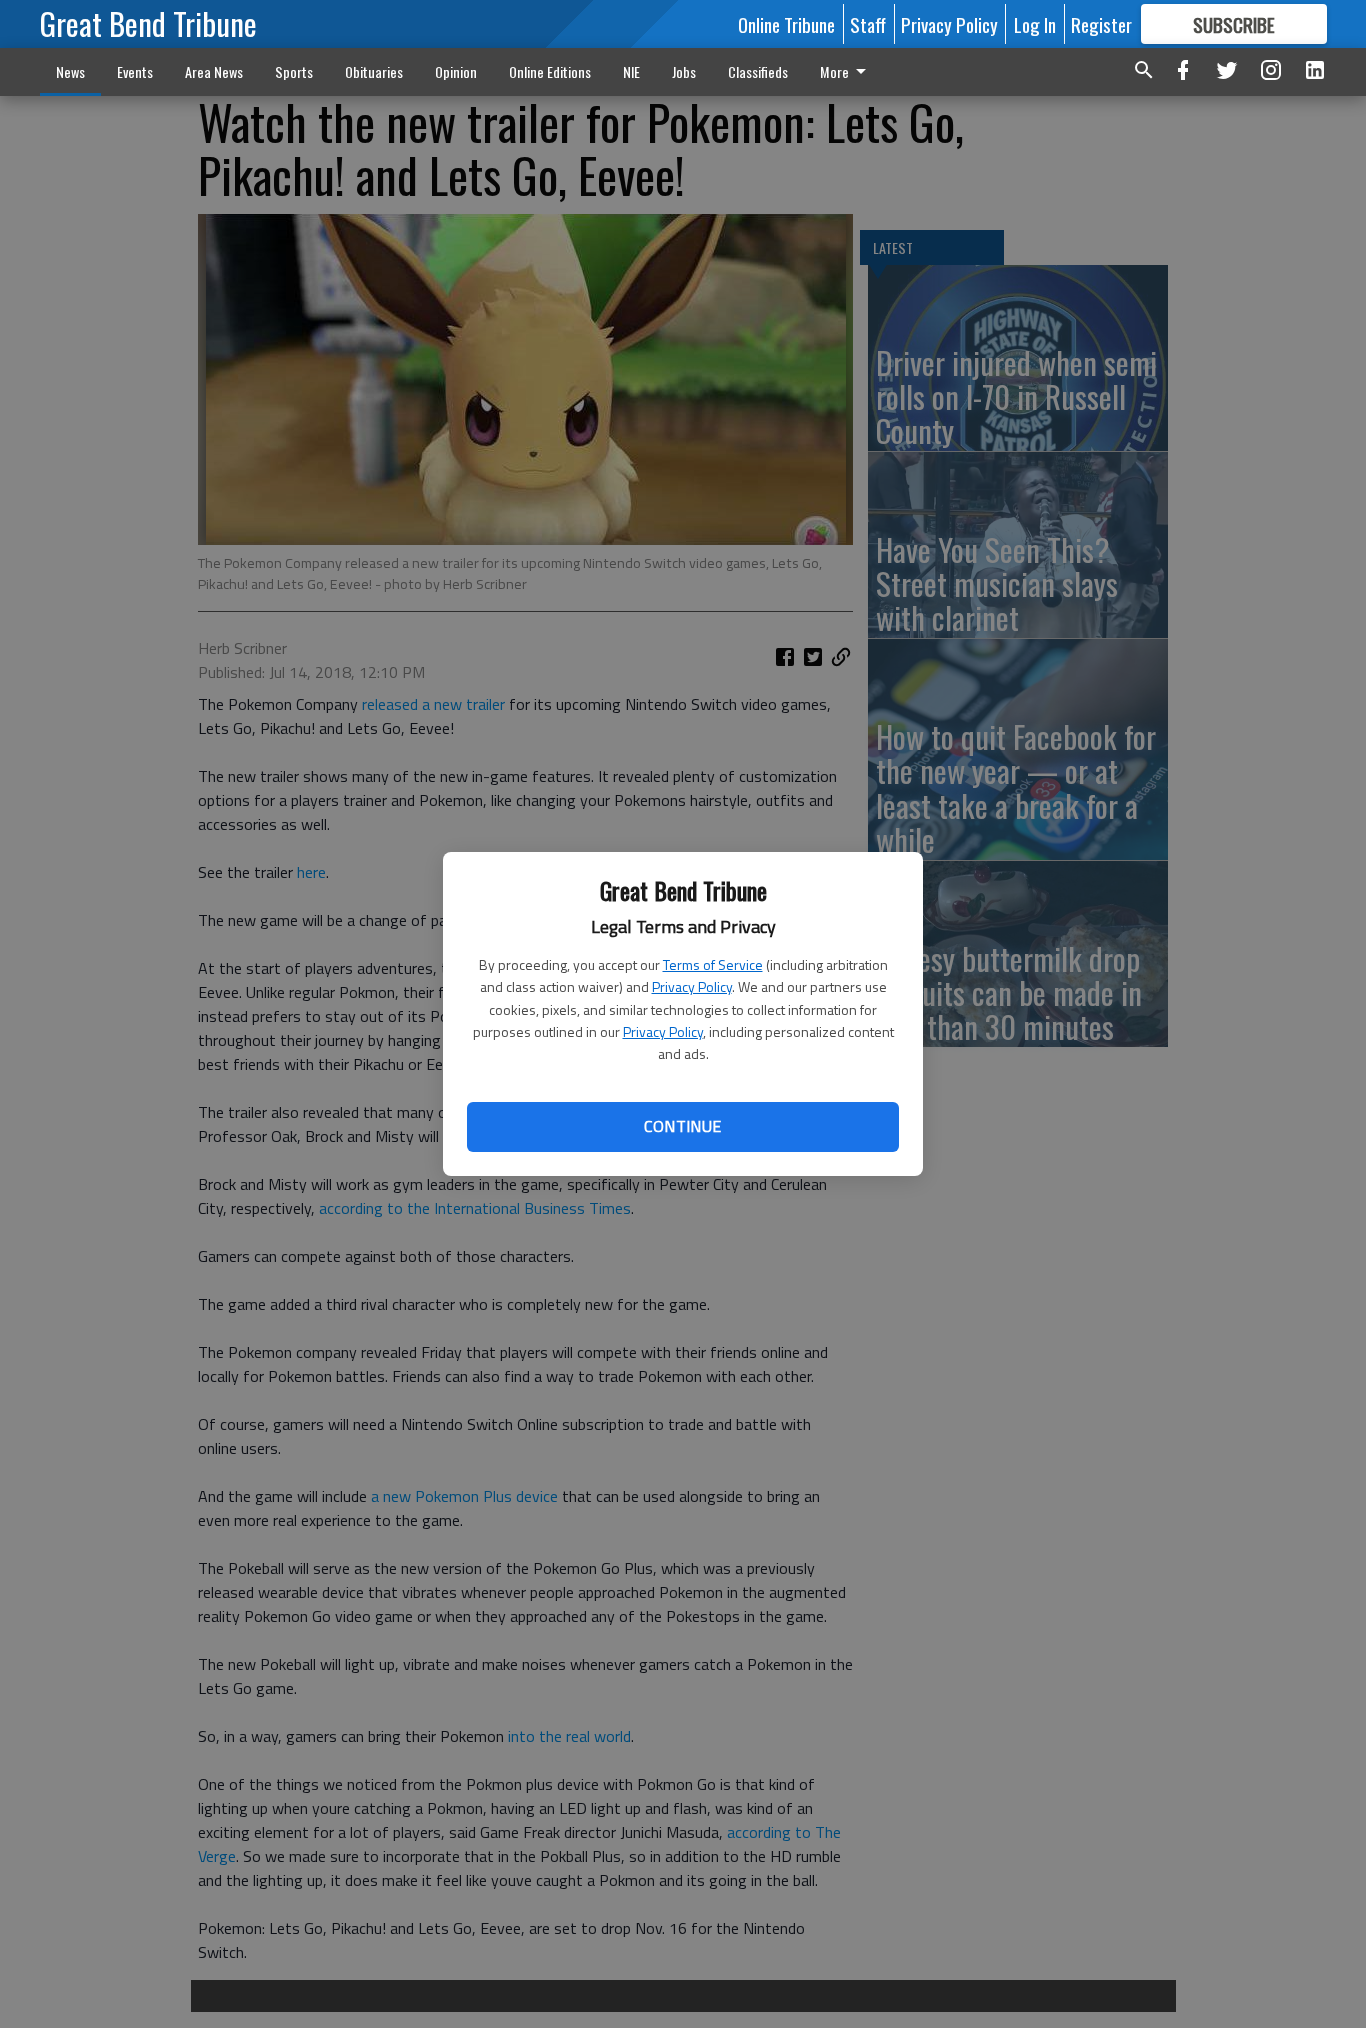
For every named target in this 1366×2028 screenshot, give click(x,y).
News (70, 71)
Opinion (456, 71)
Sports (294, 71)
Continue (682, 1126)
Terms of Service (713, 964)
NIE (631, 71)
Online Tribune (786, 24)
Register (1101, 24)
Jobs (684, 71)
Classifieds (758, 71)
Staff (868, 24)
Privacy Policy (692, 986)
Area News (214, 71)
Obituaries (374, 71)
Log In (1035, 24)
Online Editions (550, 71)
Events (135, 71)
